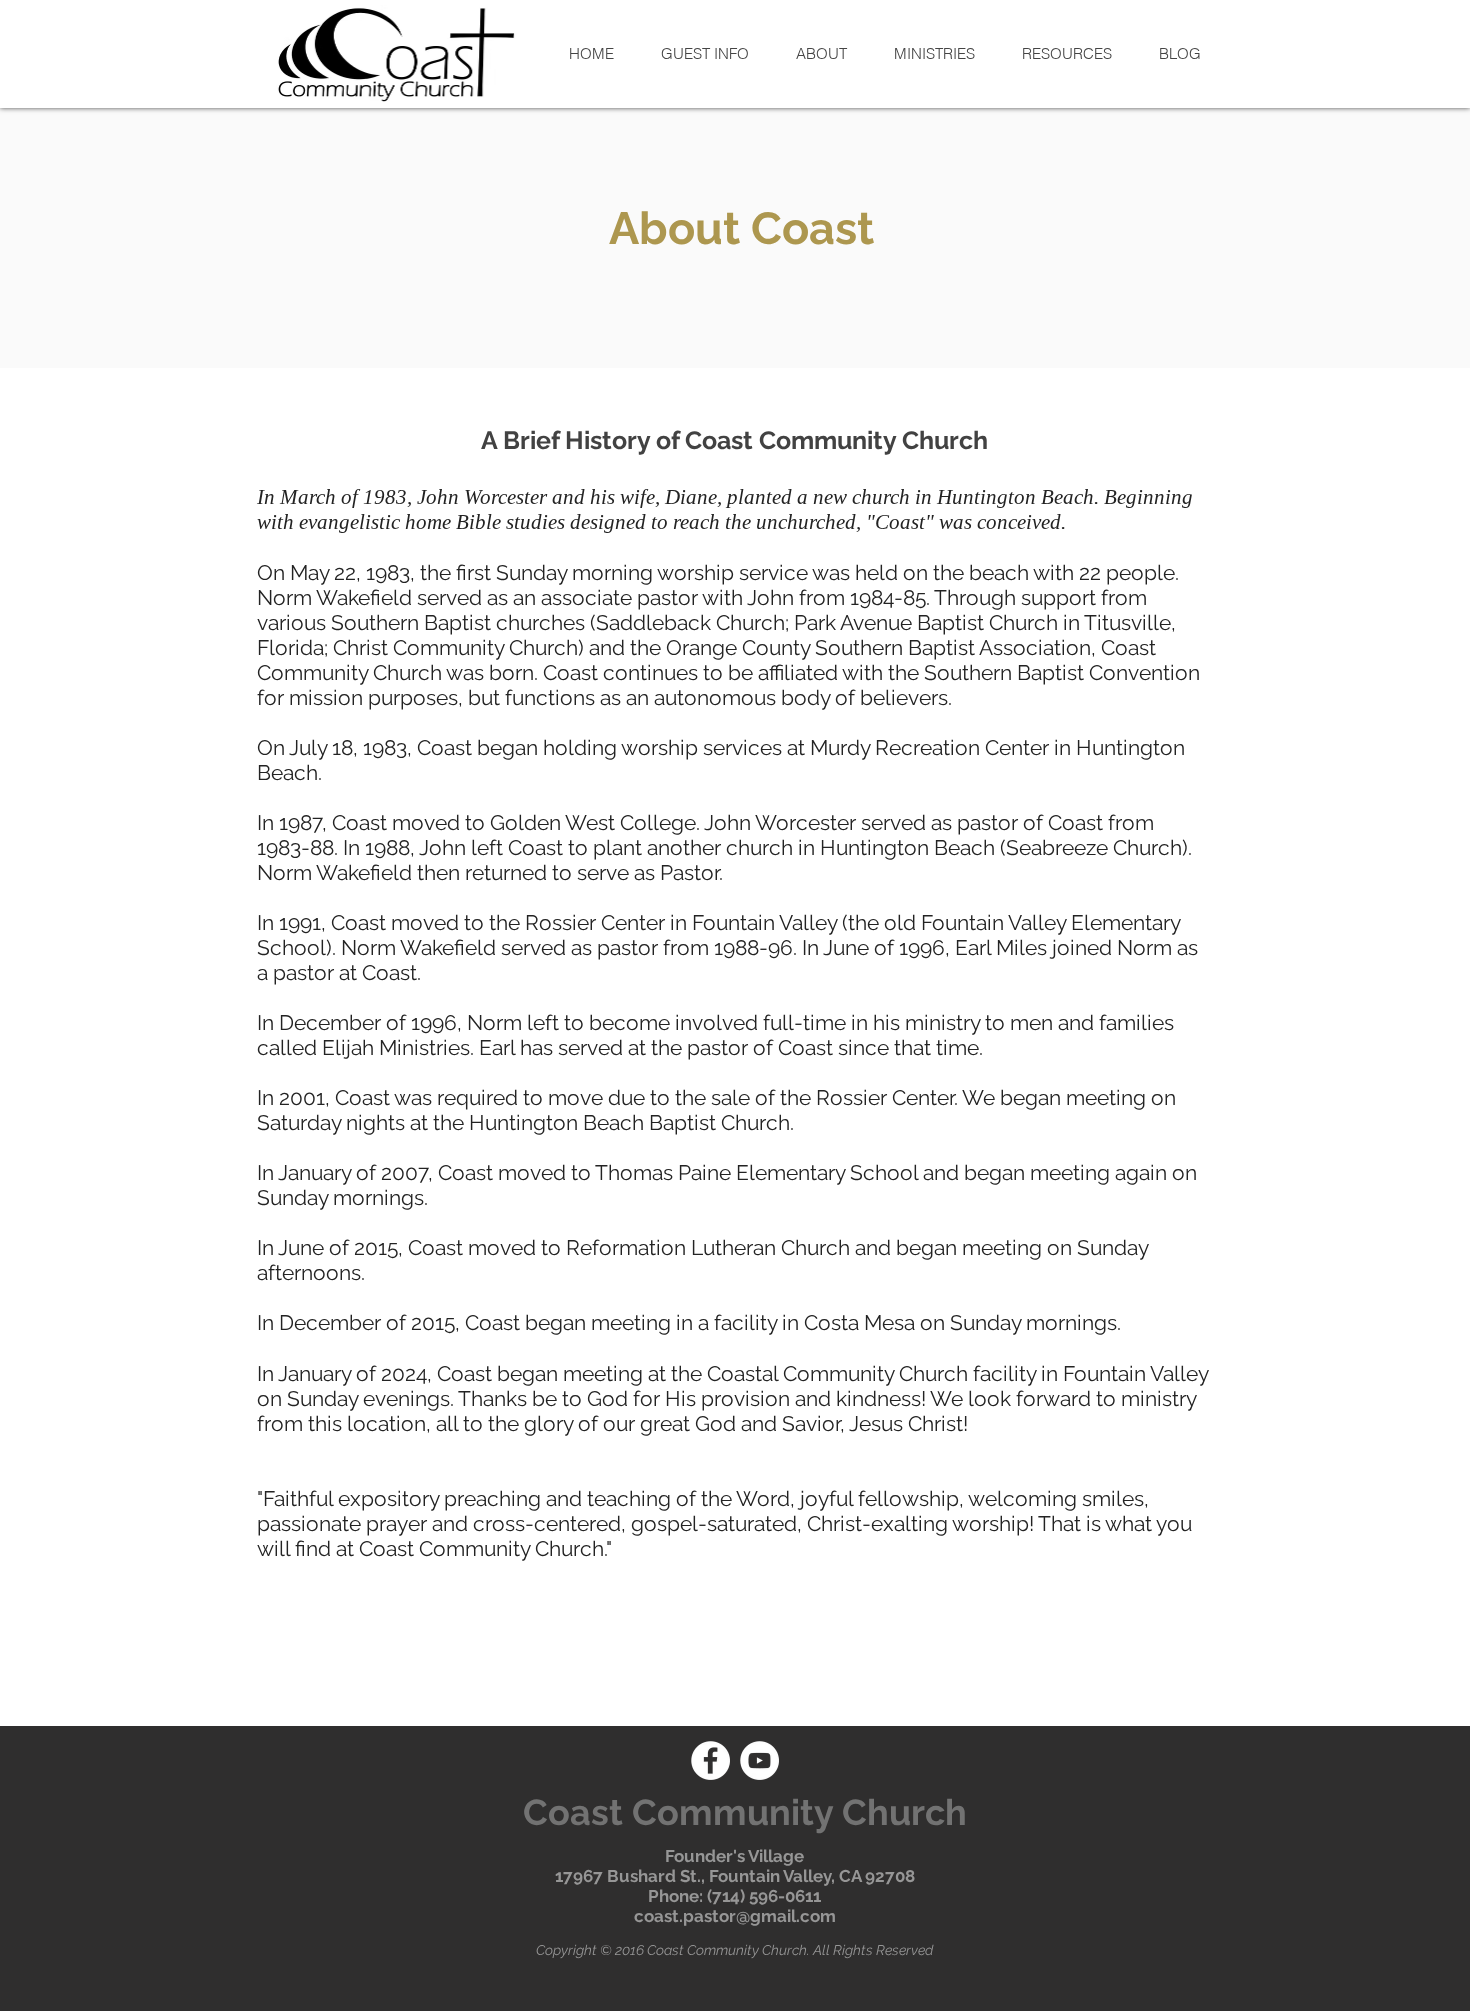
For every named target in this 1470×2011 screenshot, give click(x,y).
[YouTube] (759, 1760)
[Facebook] (710, 1760)
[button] (704, 53)
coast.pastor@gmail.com (735, 1916)
